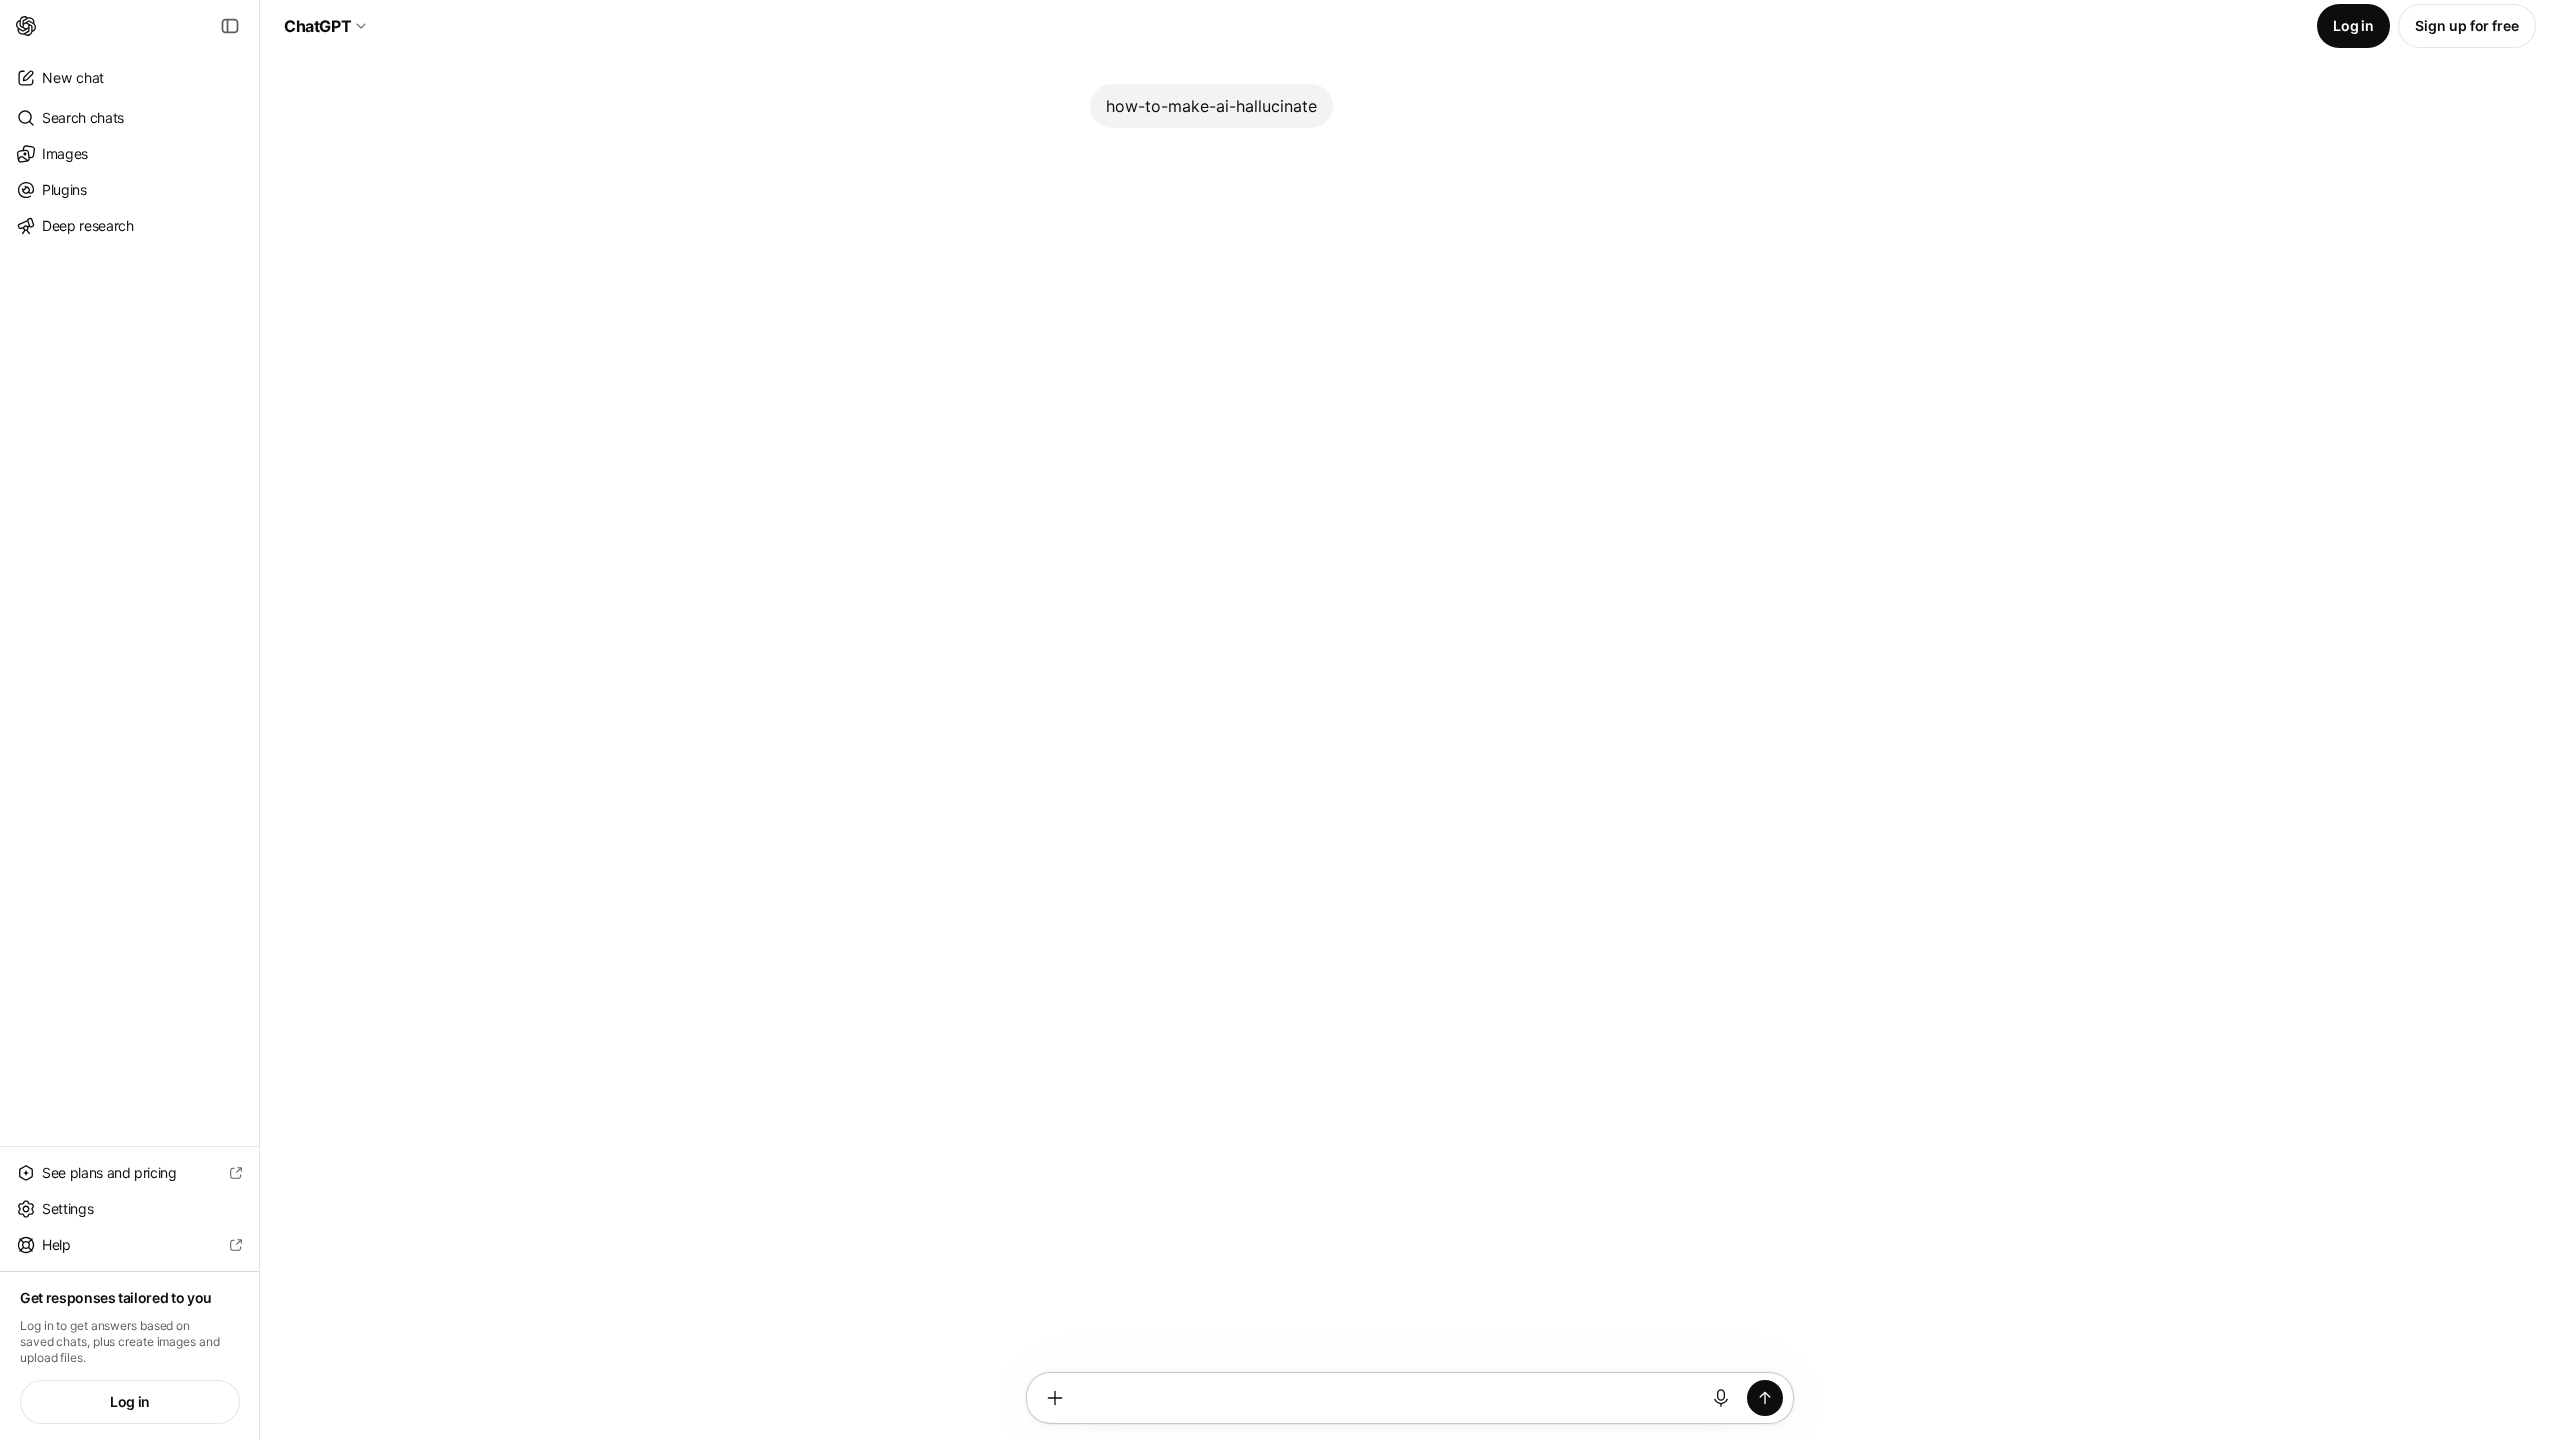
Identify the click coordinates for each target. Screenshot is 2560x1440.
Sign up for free (2467, 25)
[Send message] (1765, 1398)
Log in (130, 1401)
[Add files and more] (1055, 1398)
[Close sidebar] (230, 26)
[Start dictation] (1721, 1398)
